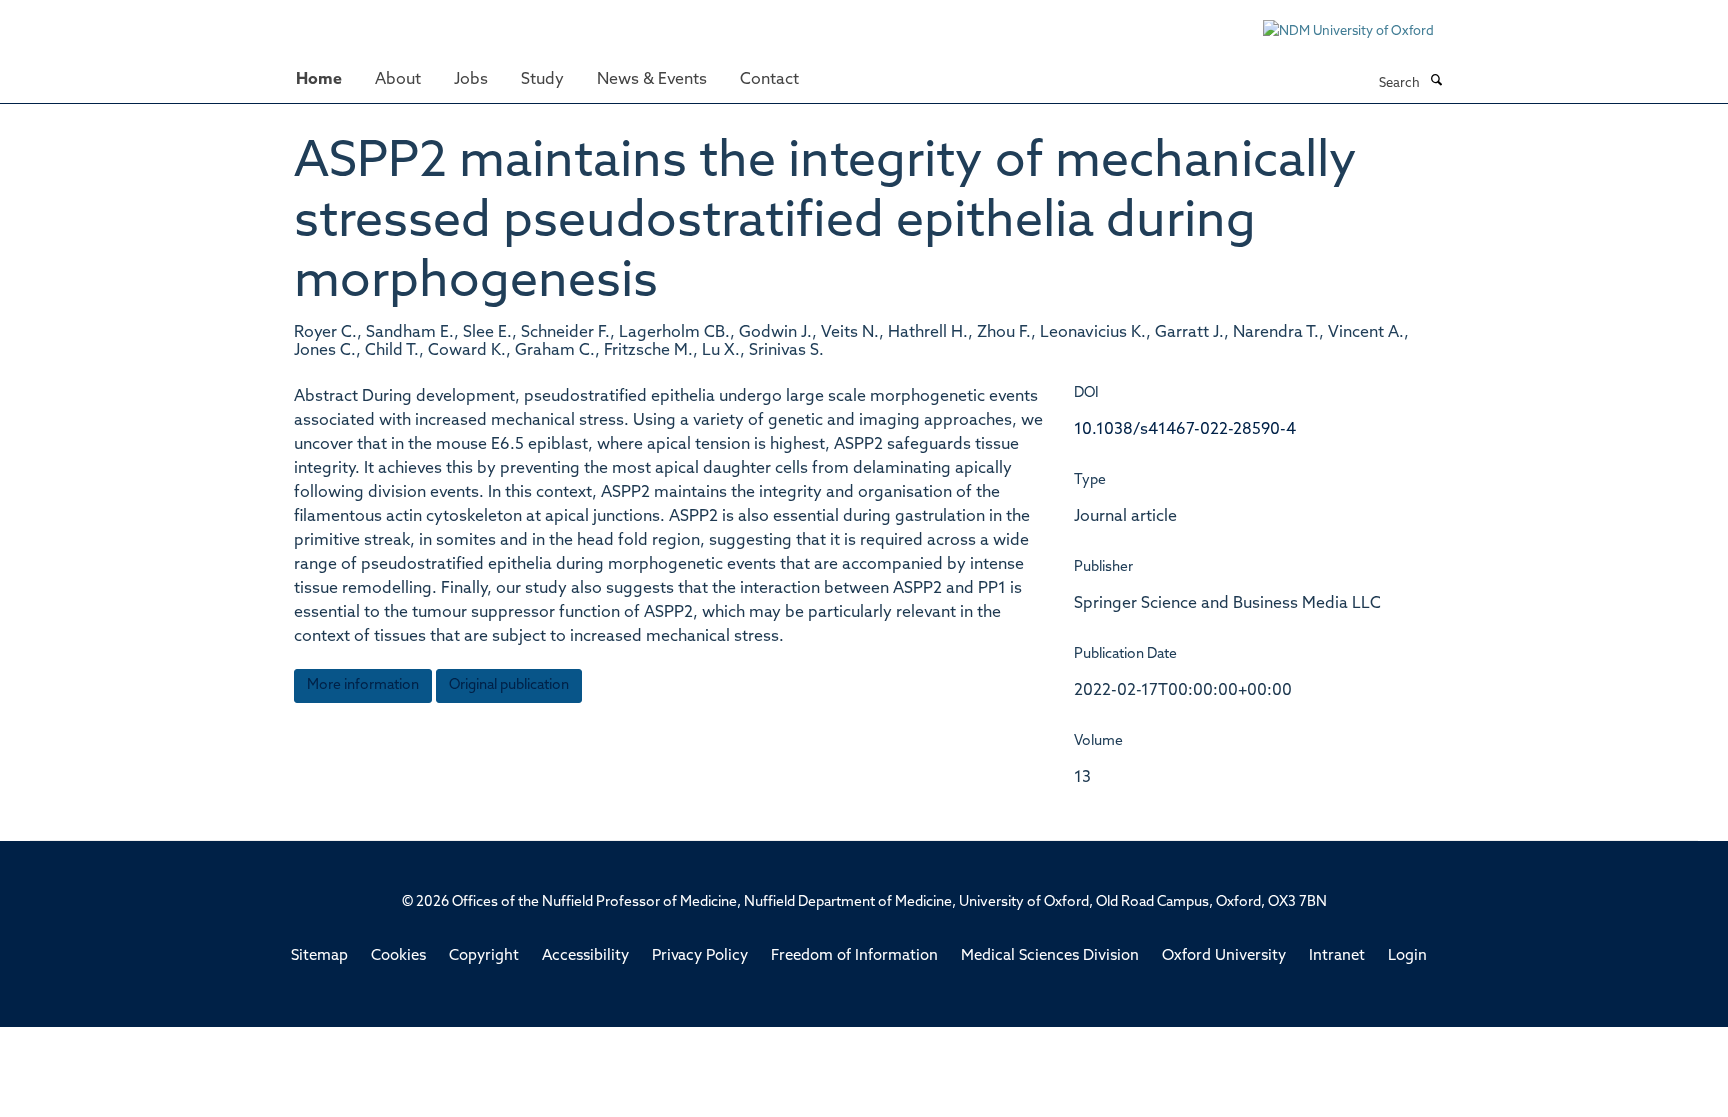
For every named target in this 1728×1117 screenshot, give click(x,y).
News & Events (652, 80)
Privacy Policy (700, 956)
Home (319, 80)
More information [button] (363, 685)
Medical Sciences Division (1050, 956)
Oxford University (1224, 956)
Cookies (398, 956)
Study (542, 80)
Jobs (471, 80)
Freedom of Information (854, 956)
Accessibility (585, 956)
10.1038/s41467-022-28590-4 (1185, 430)
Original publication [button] (509, 685)
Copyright (484, 956)
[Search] (1436, 82)
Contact (769, 80)
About (398, 80)
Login (1407, 956)
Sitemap (319, 956)
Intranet (1337, 956)
